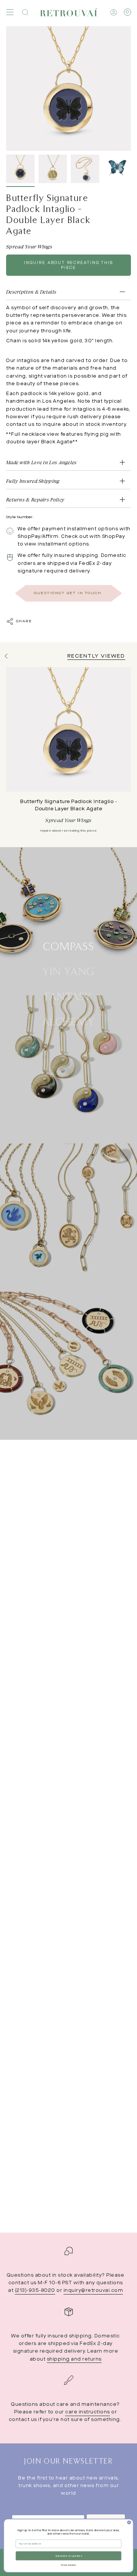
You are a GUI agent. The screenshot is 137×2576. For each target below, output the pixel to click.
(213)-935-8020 (35, 2291)
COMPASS (68, 946)
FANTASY (68, 996)
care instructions (88, 2412)
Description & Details (31, 292)
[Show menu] (10, 12)
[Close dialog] (129, 2522)
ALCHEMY (68, 1021)
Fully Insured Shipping (33, 481)
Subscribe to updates (68, 2556)
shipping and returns (74, 2359)
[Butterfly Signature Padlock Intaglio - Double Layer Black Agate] (68, 729)
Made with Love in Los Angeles (41, 462)
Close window (68, 2565)
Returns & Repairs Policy (35, 500)
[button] (25, 12)
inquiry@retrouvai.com (93, 2291)
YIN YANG (68, 971)
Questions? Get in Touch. (68, 593)
